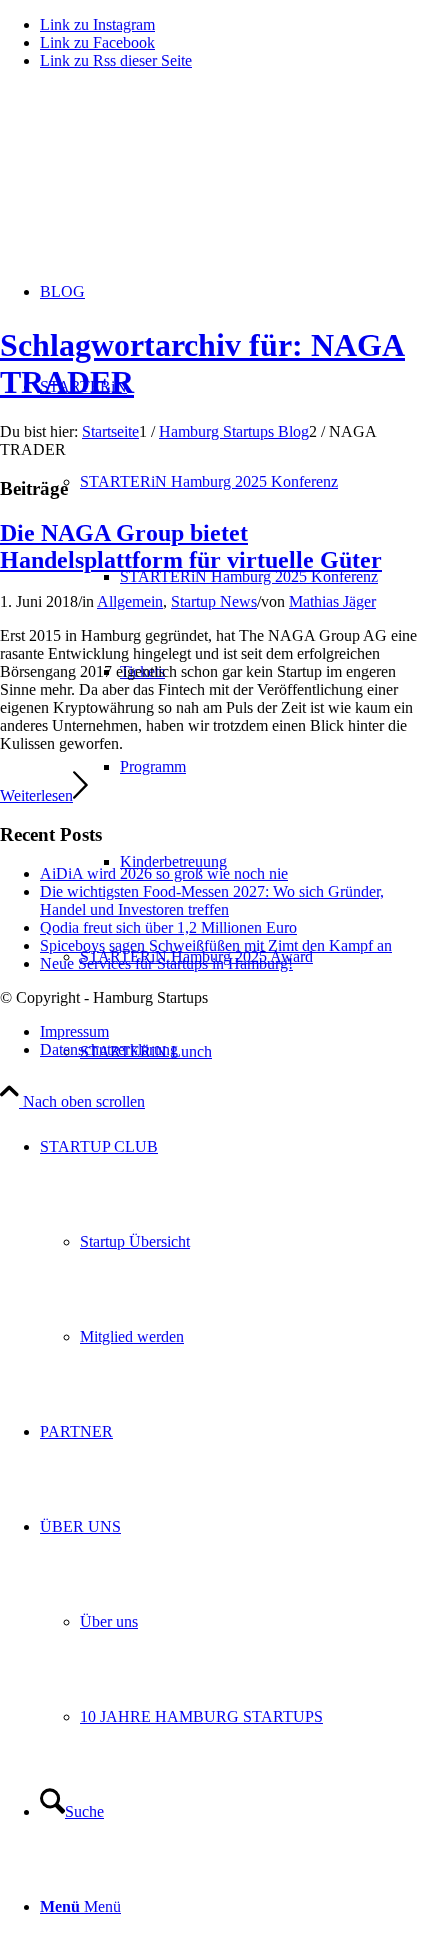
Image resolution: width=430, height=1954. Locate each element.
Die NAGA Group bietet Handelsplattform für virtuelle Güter (191, 546)
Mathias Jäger (332, 601)
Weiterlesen (36, 795)
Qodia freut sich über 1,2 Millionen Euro (168, 927)
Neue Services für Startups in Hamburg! (166, 963)
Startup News (214, 601)
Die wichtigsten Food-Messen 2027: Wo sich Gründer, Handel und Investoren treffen (212, 900)
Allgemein (130, 601)
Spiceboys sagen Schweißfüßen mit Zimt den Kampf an (216, 945)
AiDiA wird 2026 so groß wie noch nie (164, 873)
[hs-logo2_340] (150, 180)
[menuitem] (275, 576)
